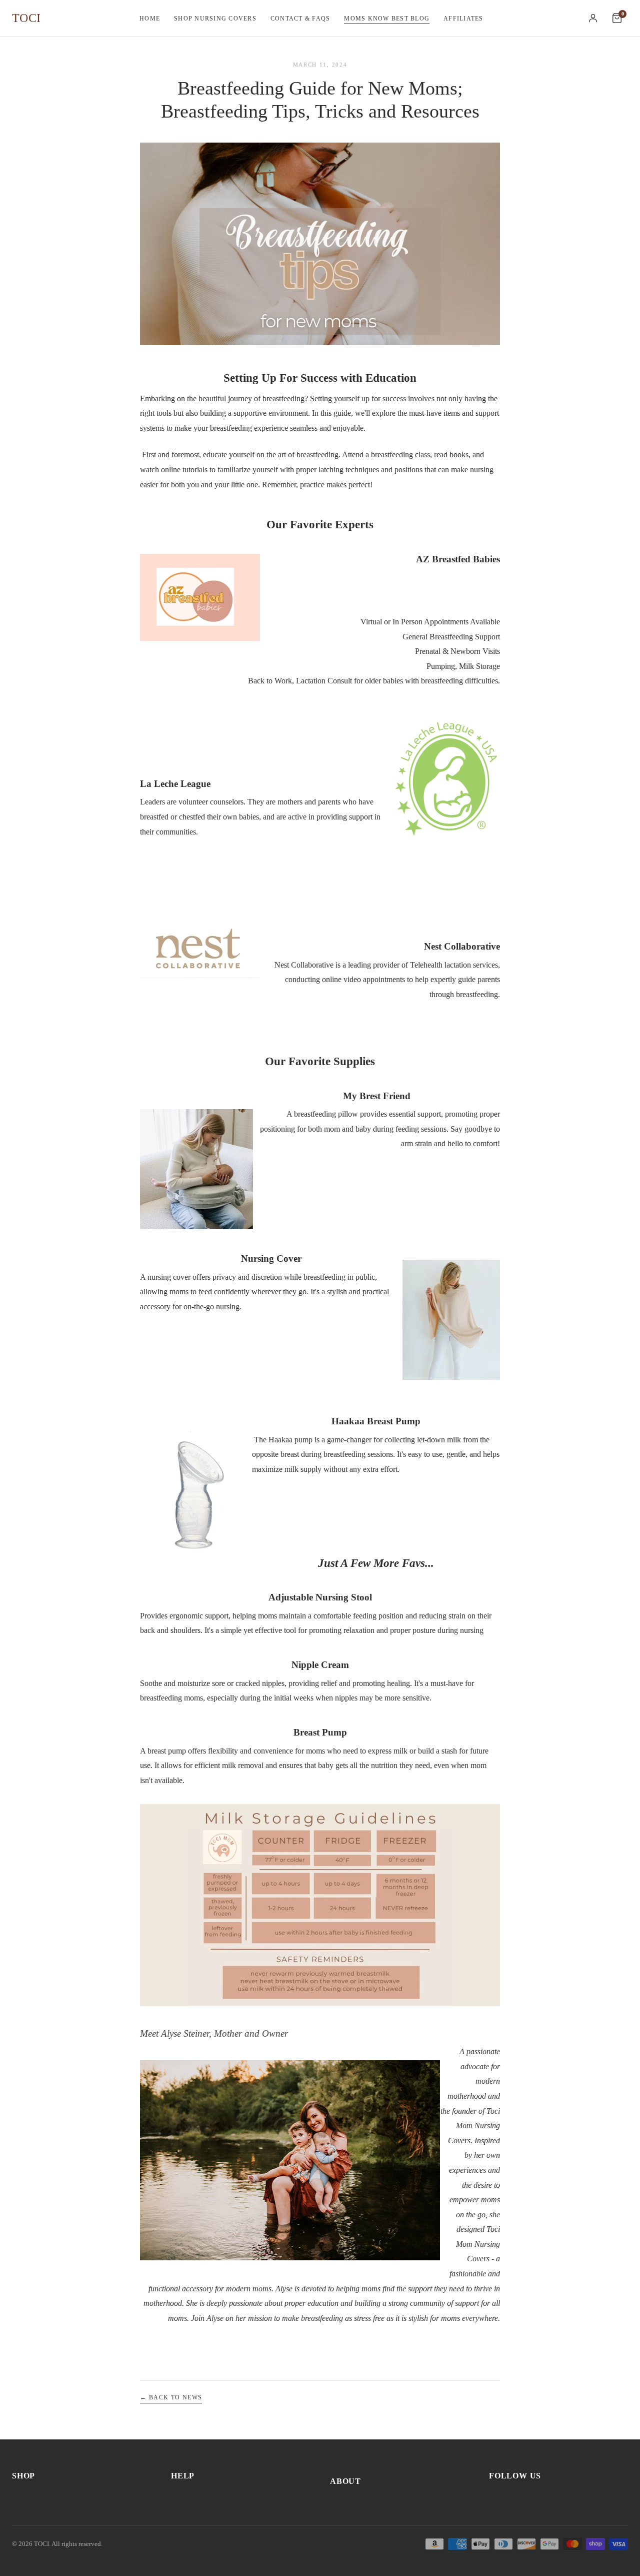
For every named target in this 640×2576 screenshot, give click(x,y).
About (345, 2481)
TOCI (26, 18)
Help (183, 2476)
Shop (23, 2476)
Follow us (515, 2476)
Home (150, 19)
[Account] (593, 18)
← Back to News (171, 2397)
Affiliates (463, 19)
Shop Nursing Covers (215, 19)
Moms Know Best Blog (387, 19)
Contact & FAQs (300, 19)
